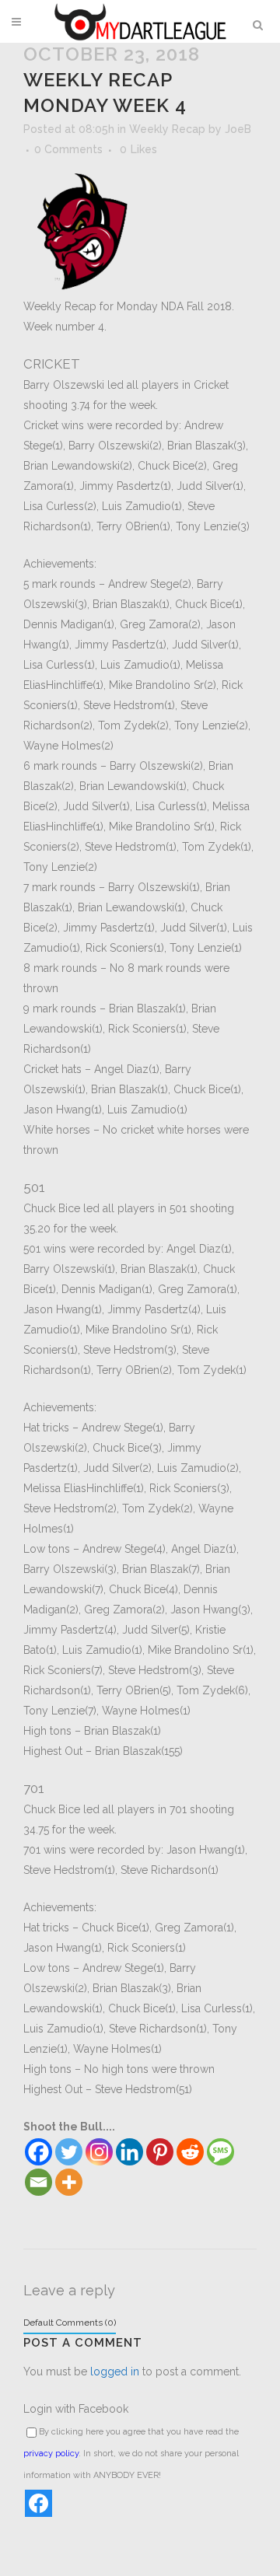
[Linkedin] (129, 2152)
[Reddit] (190, 2152)
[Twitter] (69, 2152)
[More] (69, 2182)
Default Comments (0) (70, 2323)
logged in (115, 2372)
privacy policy (51, 2454)
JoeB (238, 129)
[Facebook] (38, 2152)
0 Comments (68, 149)
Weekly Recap (167, 129)
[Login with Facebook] (38, 2503)
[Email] (38, 2182)
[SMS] (220, 2152)
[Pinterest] (160, 2152)
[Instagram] (99, 2152)
